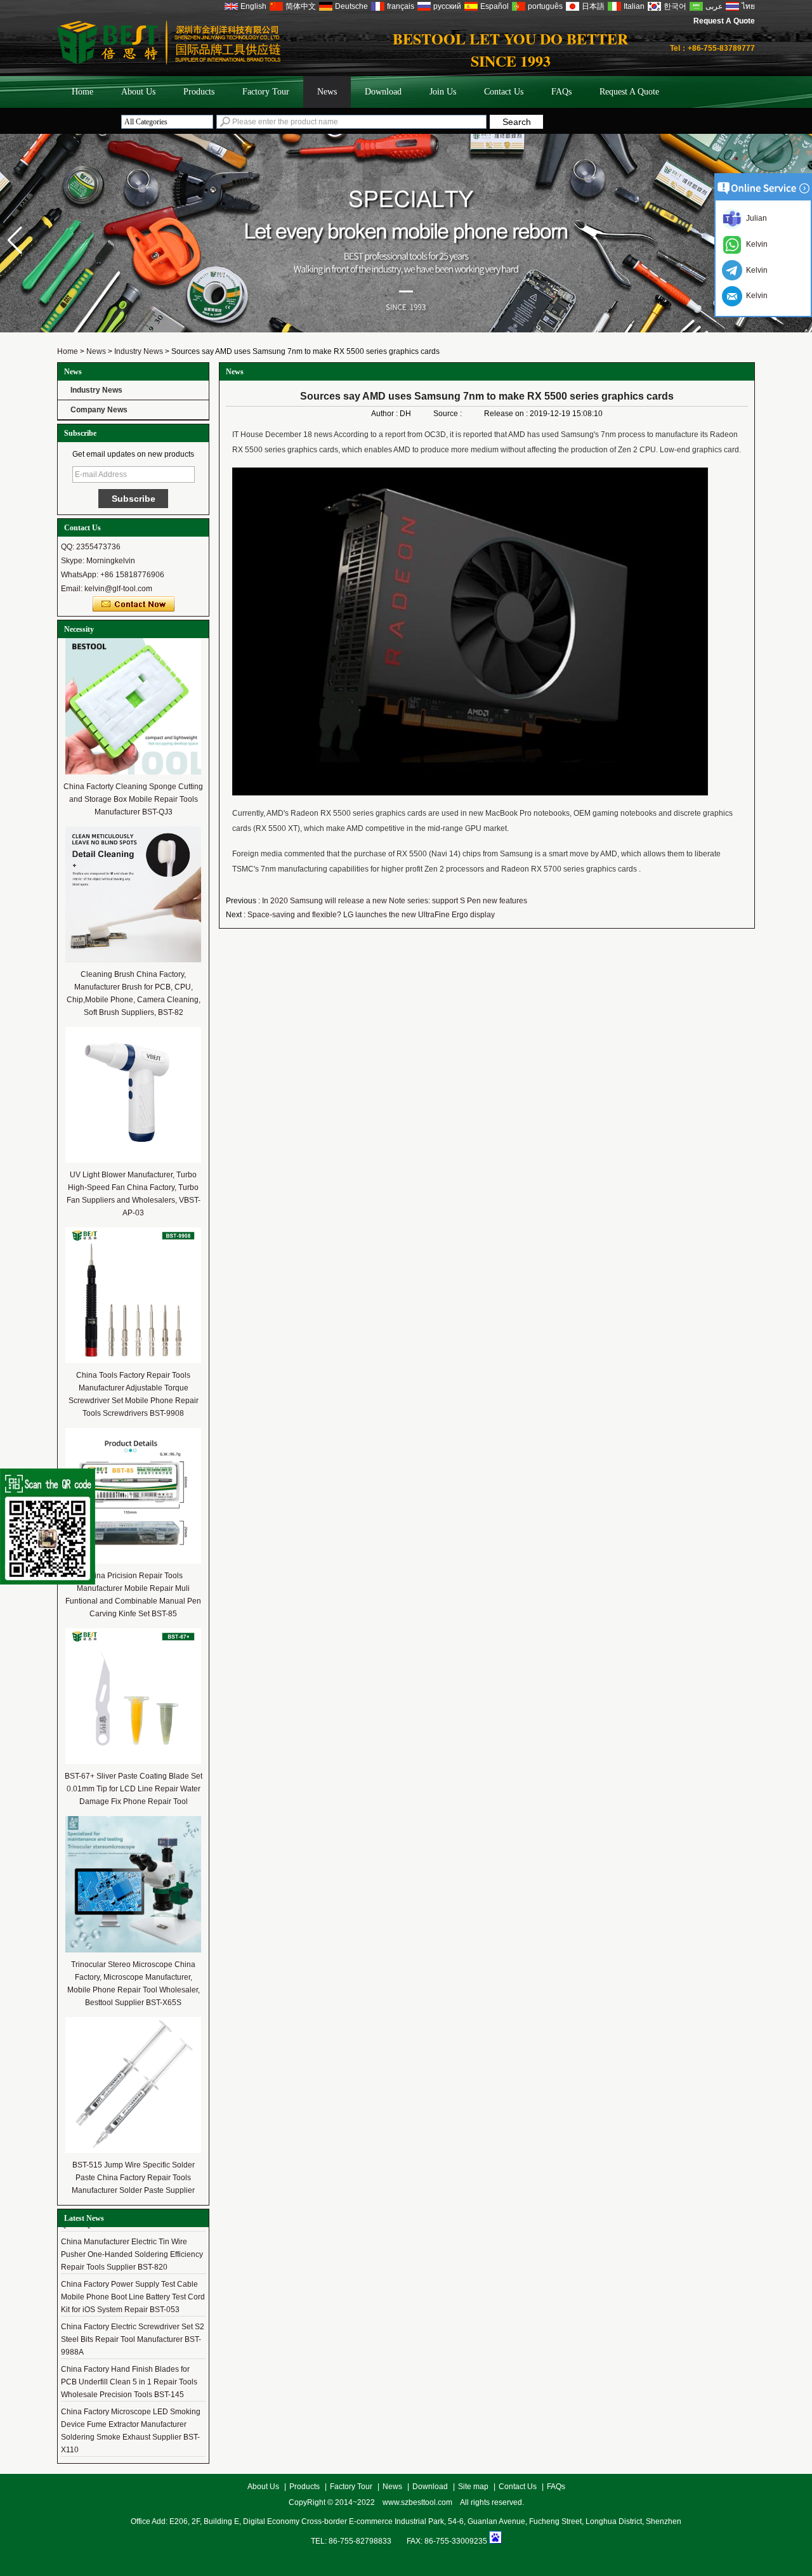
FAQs (561, 92)
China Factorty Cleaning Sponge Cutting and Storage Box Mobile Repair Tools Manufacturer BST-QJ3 (133, 799)
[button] (15, 240)
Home (82, 92)
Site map (473, 2487)
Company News (99, 410)
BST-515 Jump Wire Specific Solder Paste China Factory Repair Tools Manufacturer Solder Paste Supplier (133, 2178)
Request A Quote (724, 21)
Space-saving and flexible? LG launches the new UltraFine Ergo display (371, 915)
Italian (634, 6)
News (327, 92)
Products (199, 92)
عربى (714, 6)
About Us (138, 92)
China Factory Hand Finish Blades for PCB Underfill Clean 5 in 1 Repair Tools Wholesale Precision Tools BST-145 (129, 2382)
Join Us (443, 92)
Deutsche (351, 6)
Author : (385, 414)
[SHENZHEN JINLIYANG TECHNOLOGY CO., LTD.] (169, 62)
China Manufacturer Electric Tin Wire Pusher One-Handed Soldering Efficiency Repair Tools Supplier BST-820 (132, 2254)
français (401, 6)
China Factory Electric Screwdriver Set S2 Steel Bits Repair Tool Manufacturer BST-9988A (133, 2339)
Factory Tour (266, 92)
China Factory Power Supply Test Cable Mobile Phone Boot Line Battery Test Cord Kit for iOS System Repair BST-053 (133, 2297)
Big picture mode (697, 483)
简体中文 (301, 6)
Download (383, 92)
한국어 (675, 6)
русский (447, 6)
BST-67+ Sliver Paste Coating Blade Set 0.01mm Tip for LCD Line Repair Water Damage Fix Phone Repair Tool (134, 1789)
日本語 (593, 6)
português (545, 6)
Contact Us (504, 92)
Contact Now (134, 605)
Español (494, 6)
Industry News (139, 351)
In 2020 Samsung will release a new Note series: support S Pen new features (395, 901)
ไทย (748, 6)
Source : (449, 414)
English (253, 6)
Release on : (507, 414)
